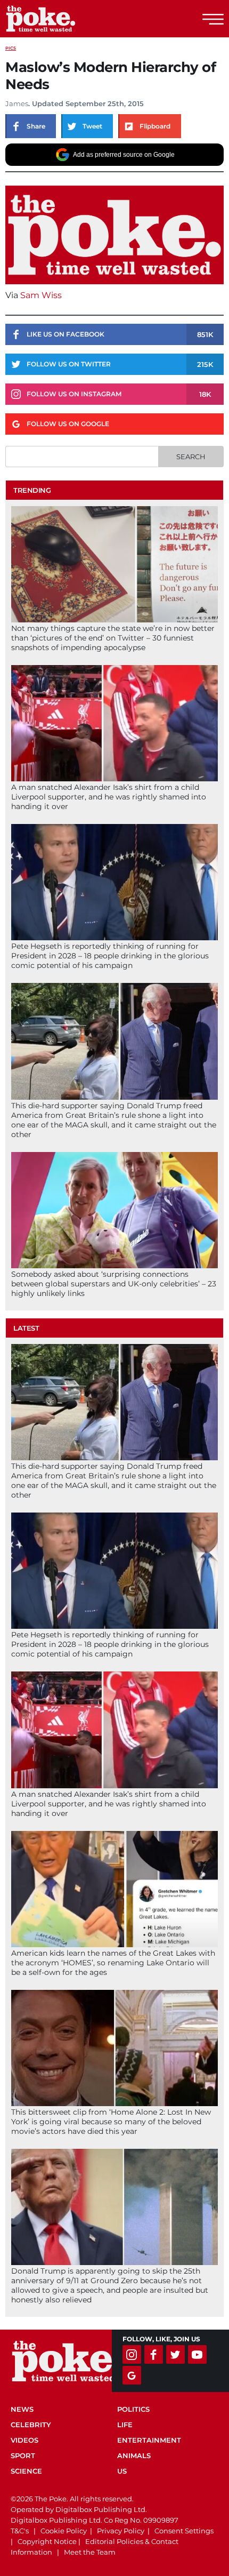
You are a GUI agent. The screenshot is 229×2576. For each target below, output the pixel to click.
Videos (24, 2440)
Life (125, 2425)
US (122, 2471)
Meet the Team (90, 2552)
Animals (134, 2455)
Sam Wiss (42, 295)
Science (26, 2471)
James (17, 103)
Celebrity (31, 2425)
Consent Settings (184, 2531)
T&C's (20, 2531)
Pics (11, 48)
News (22, 2409)
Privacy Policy (121, 2531)
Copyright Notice (47, 2541)
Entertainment (149, 2440)
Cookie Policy (64, 2531)
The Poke (67, 19)
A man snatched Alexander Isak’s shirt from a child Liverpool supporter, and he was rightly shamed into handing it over (109, 797)
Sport (23, 2455)
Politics (133, 2409)
